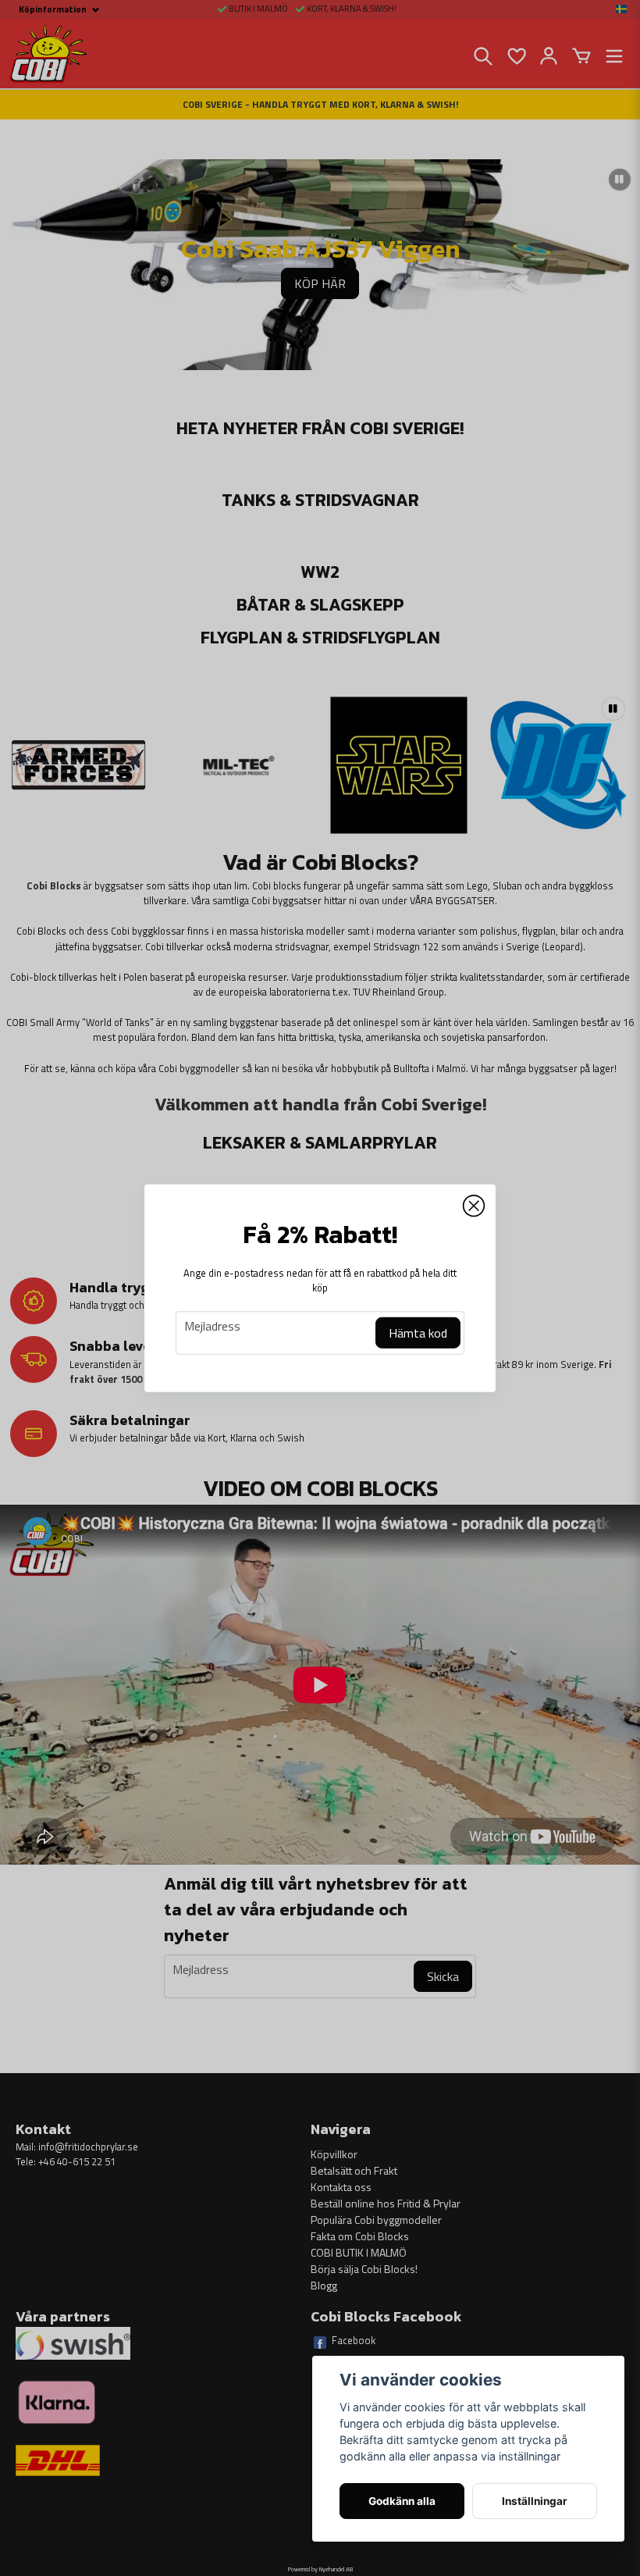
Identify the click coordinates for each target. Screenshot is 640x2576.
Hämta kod (418, 1333)
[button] (474, 1206)
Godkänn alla (402, 2501)
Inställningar (535, 2501)
